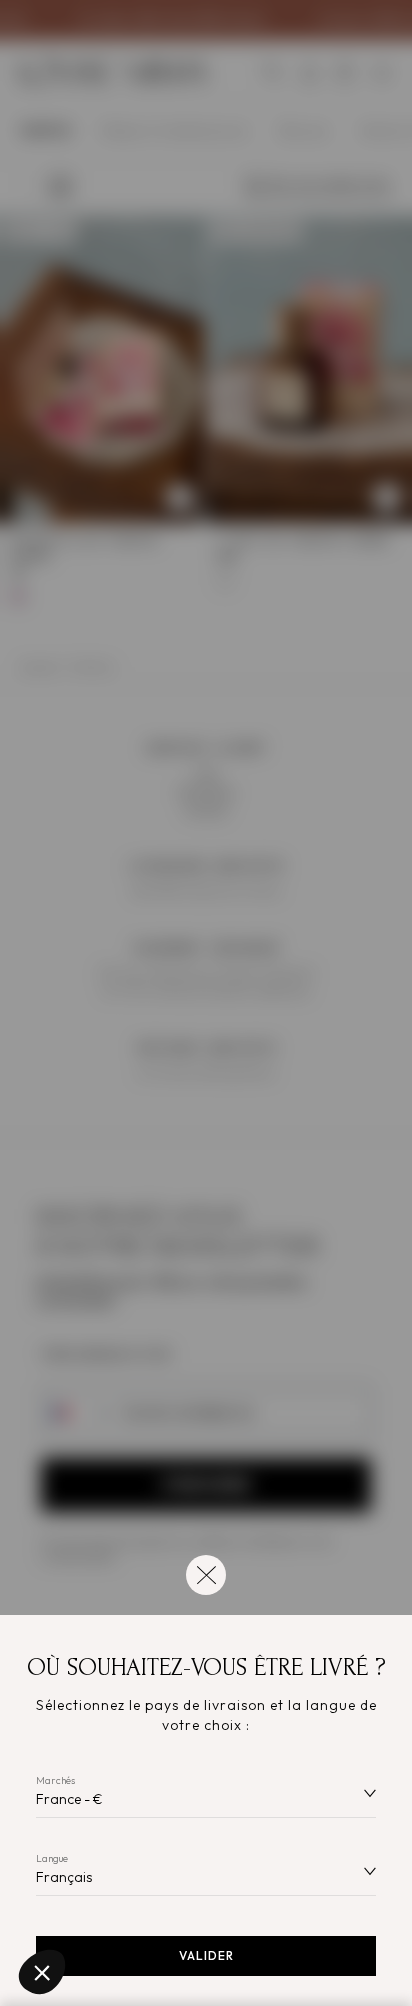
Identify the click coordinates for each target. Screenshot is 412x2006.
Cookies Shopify (80, 1905)
